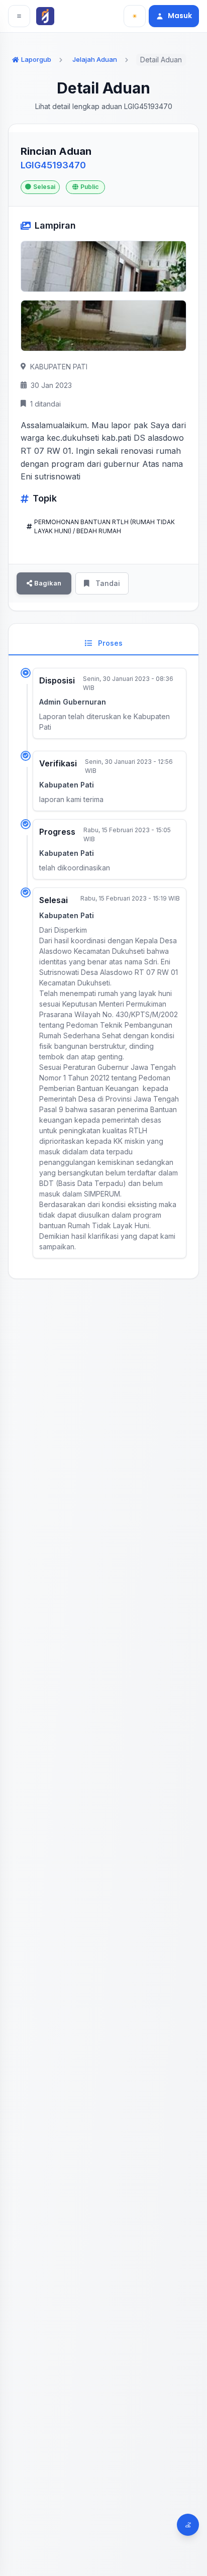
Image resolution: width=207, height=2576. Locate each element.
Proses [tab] (109, 643)
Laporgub (36, 59)
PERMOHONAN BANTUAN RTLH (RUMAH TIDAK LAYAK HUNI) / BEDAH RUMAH (105, 526)
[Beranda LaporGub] (47, 16)
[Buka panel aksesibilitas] (188, 2525)
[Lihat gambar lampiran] (103, 266)
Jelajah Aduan (95, 59)
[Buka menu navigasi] (19, 16)
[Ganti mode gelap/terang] (135, 16)
